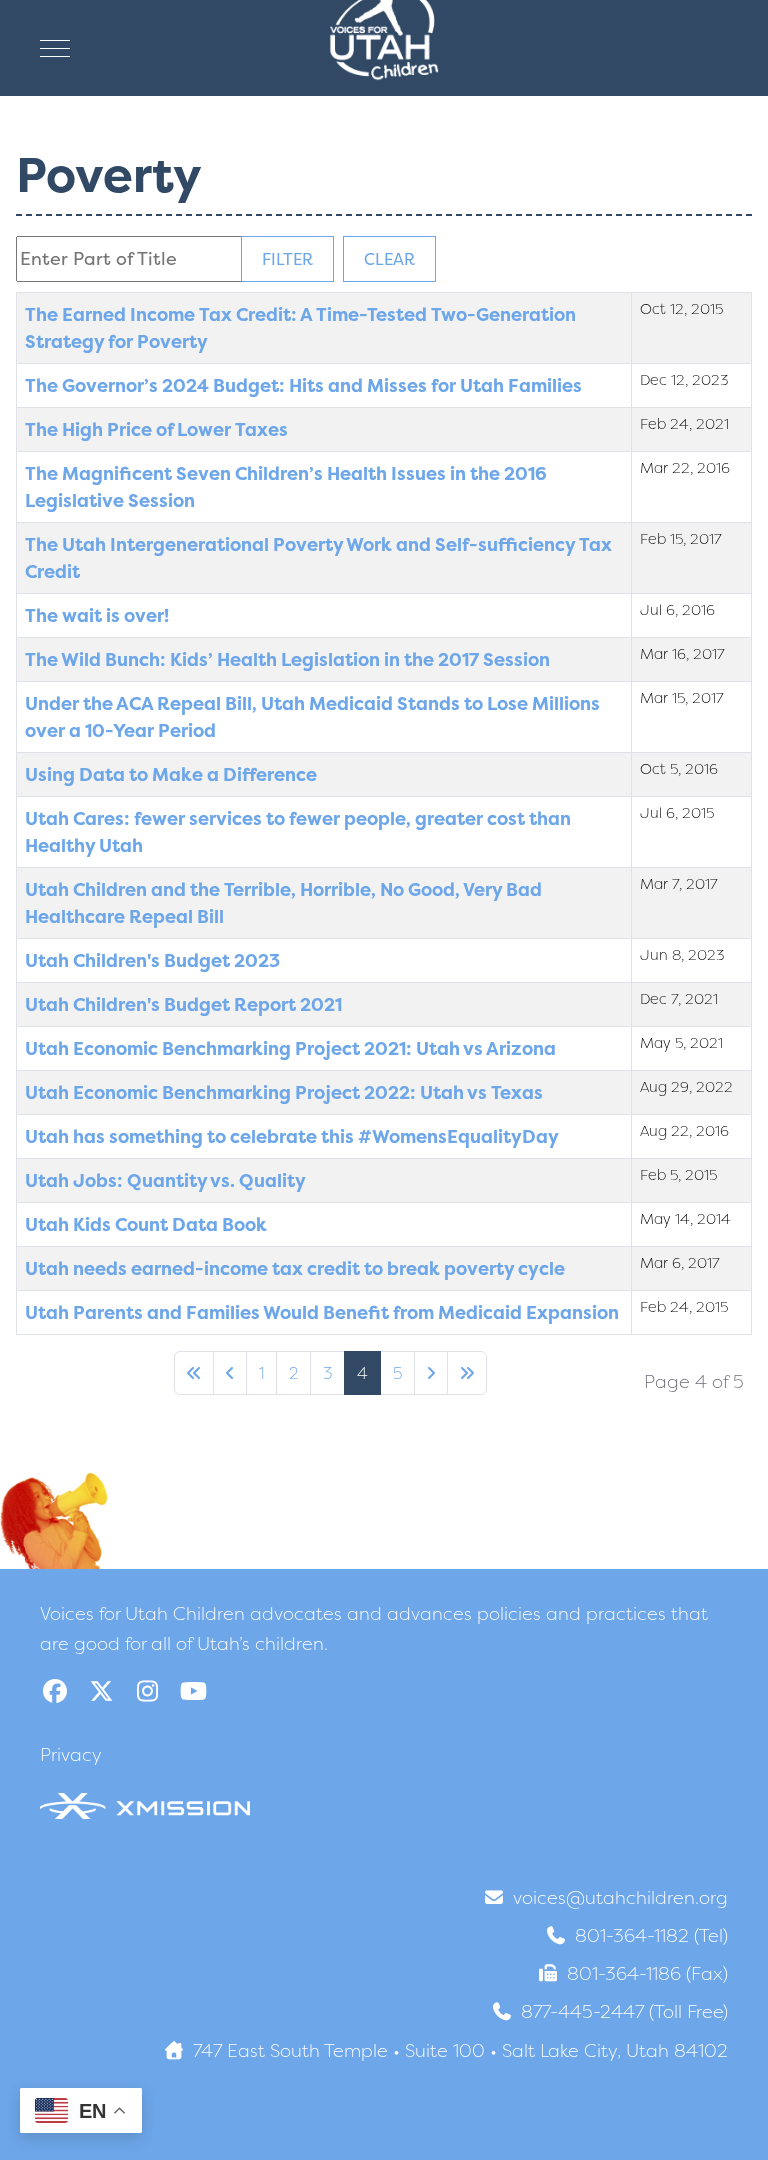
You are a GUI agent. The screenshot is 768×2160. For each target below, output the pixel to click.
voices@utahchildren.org (620, 1897)
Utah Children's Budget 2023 (152, 960)
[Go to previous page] (230, 1373)
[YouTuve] (193, 1691)
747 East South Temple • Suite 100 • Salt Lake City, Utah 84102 (460, 2050)
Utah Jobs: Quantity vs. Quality (165, 1180)
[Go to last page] (467, 1373)
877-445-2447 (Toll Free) (624, 2011)
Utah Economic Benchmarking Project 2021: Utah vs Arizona (290, 1048)
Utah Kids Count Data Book (146, 1224)
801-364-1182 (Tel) (651, 1935)
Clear (389, 259)
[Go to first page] (194, 1373)
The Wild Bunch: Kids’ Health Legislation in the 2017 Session (287, 659)
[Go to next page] (431, 1373)
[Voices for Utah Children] (384, 48)
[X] (101, 1691)
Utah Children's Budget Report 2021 (183, 1004)
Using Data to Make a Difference (171, 774)
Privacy (71, 1754)
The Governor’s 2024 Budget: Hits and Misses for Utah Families (303, 385)
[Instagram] (147, 1691)
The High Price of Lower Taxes (156, 429)
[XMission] (145, 1805)
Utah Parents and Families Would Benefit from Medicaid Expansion (322, 1312)
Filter (287, 259)
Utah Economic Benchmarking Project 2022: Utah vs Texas (284, 1092)
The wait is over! (97, 615)
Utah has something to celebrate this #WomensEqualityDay (292, 1136)
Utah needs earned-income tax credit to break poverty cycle (295, 1268)
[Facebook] (55, 1691)
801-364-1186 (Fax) (647, 1973)
